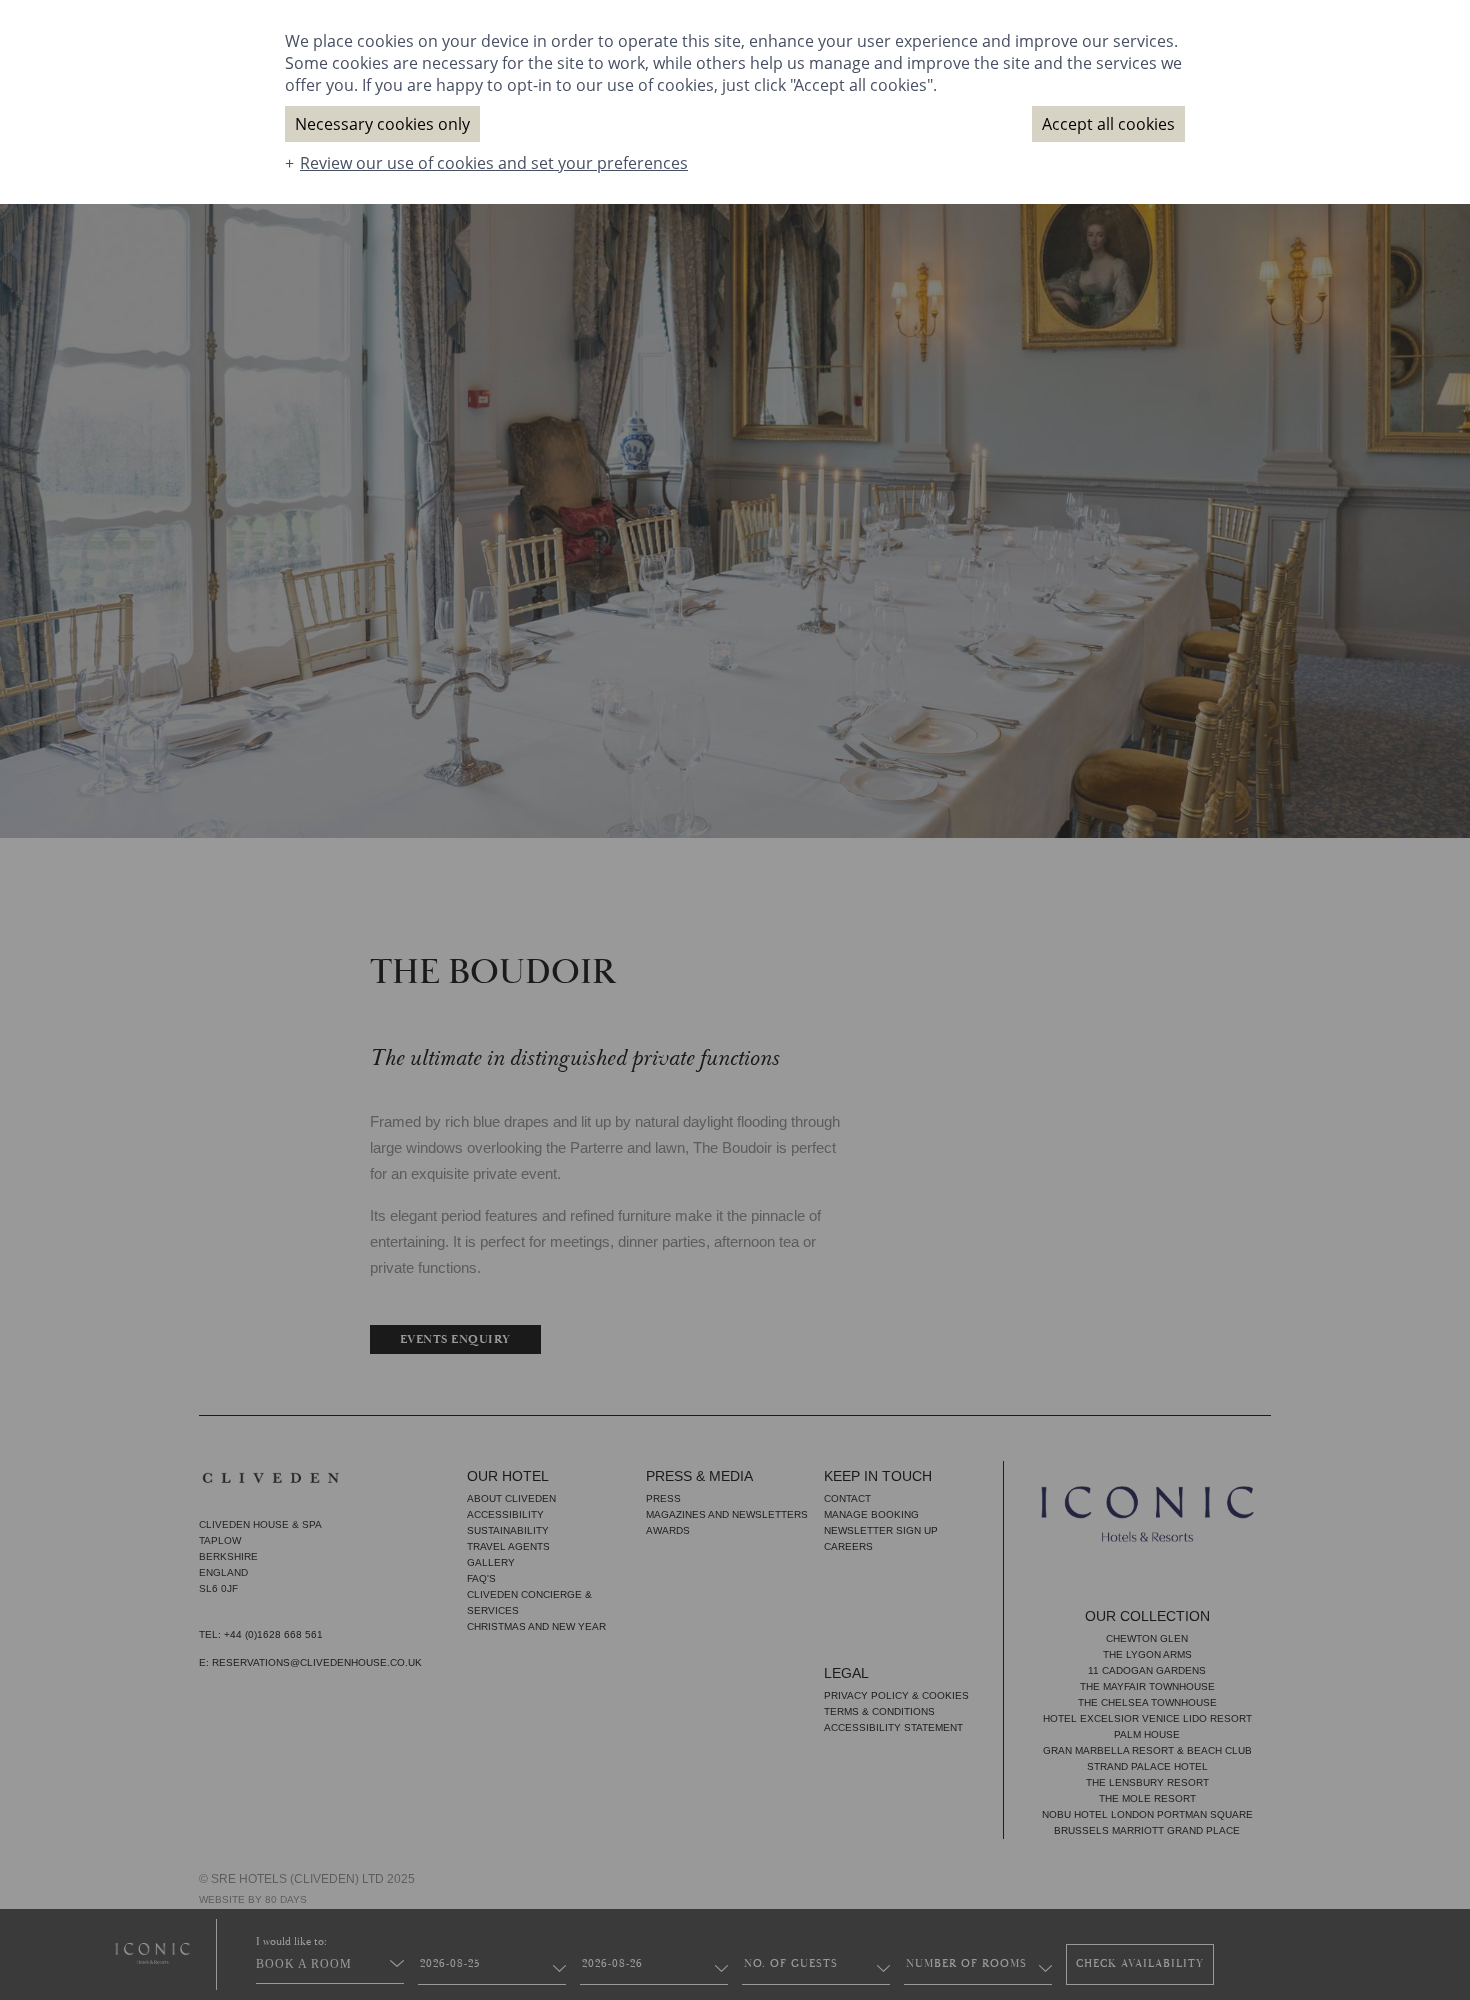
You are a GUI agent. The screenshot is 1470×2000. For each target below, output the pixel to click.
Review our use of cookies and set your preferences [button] (494, 163)
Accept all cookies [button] (1108, 124)
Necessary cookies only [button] (382, 124)
